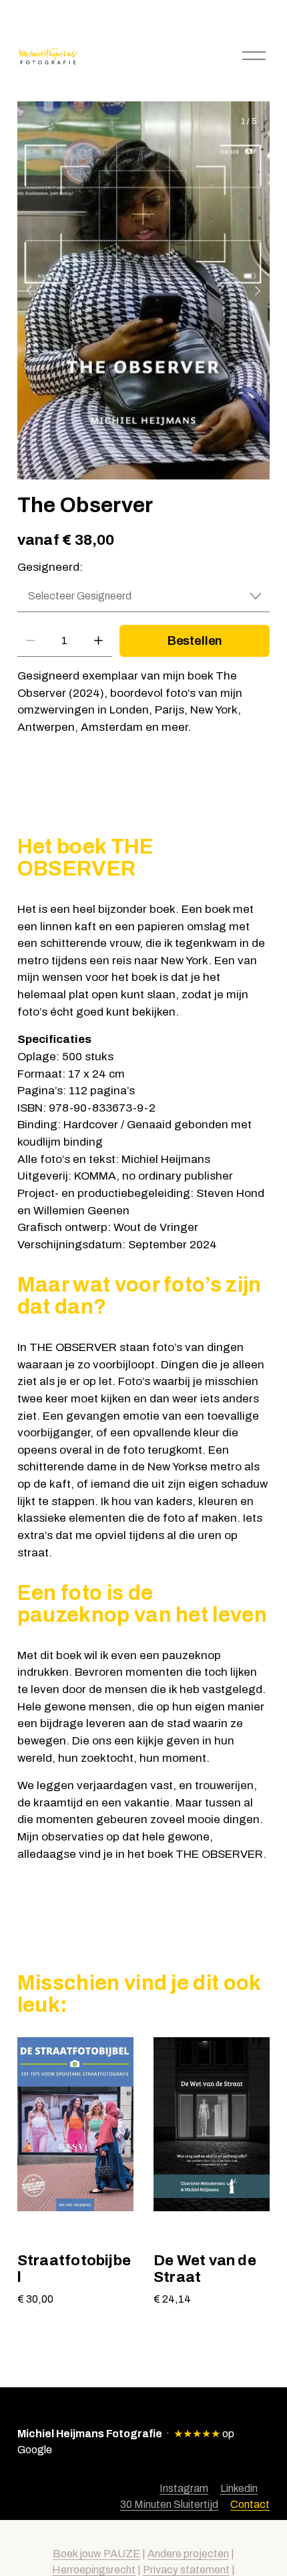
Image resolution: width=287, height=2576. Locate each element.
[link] (143, 291)
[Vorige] (38, 291)
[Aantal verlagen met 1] (30, 640)
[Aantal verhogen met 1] (98, 640)
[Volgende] (249, 291)
